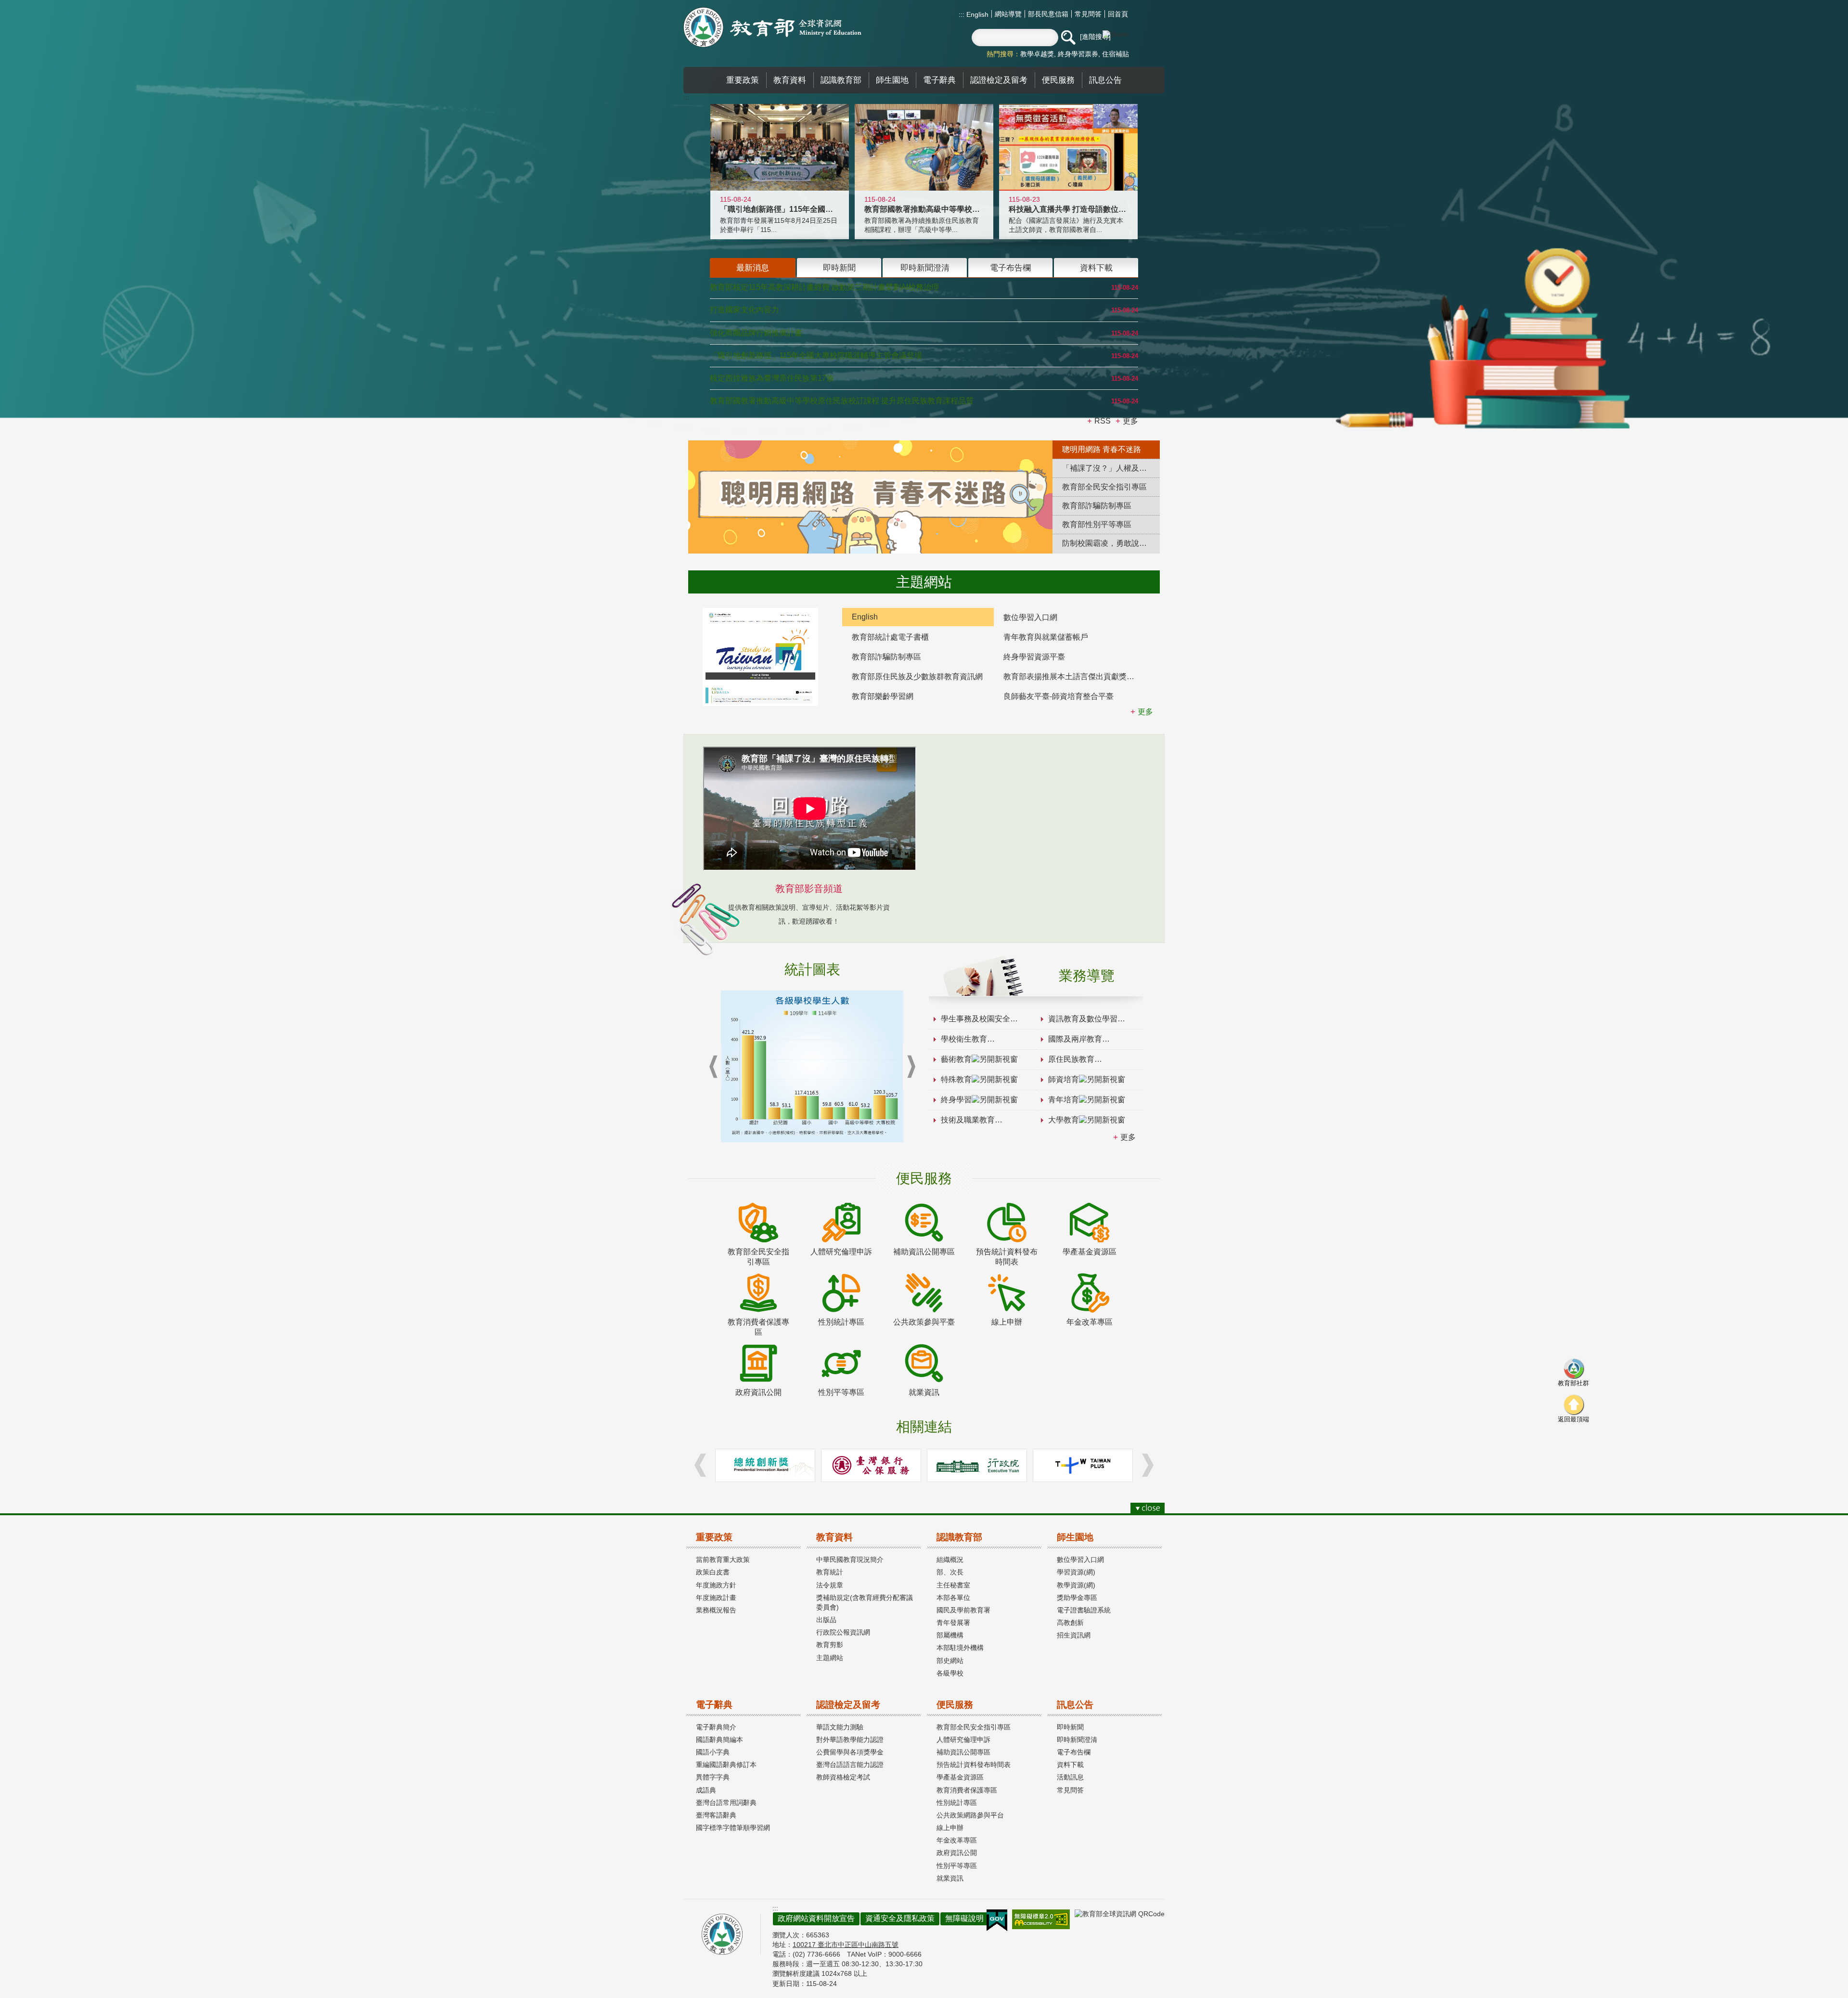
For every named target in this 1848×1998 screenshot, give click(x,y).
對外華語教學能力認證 (850, 1740)
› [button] (911, 1067)
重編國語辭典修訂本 (726, 1765)
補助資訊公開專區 (963, 1752)
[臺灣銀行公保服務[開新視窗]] (871, 1465)
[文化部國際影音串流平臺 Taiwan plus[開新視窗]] (1083, 1465)
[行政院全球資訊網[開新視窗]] (977, 1465)
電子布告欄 (1074, 1752)
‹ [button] (713, 1067)
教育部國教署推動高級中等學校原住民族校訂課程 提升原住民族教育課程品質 (842, 401)
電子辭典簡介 (716, 1727)
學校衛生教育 (964, 1039)
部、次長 (950, 1572)
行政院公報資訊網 (843, 1632)
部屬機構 (950, 1635)
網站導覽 (1008, 14)
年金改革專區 (957, 1840)
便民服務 (955, 1705)
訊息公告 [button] (1105, 80)
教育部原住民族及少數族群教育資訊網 (917, 677)
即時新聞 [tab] (839, 268)
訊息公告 (1075, 1705)
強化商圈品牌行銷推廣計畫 (756, 333)
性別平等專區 (957, 1866)
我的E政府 (997, 1921)
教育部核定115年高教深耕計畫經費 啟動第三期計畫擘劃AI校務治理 (824, 287)
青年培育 (1064, 1100)
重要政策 (714, 1537)
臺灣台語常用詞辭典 (726, 1803)
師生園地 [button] (892, 80)
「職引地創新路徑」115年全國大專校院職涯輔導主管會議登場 (816, 355)
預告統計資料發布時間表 (974, 1765)
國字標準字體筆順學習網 (733, 1828)
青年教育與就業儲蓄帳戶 (1046, 637)
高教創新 (1070, 1623)
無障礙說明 (964, 1918)
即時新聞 (1070, 1727)
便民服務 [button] (1058, 80)
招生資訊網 (1074, 1635)
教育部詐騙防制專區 (886, 657)
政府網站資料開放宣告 (816, 1918)
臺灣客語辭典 (716, 1815)
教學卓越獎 (1037, 54)
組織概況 (950, 1560)
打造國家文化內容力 (744, 310)
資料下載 (1070, 1765)
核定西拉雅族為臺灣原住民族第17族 (772, 378)
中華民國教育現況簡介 (850, 1560)
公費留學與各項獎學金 (850, 1752)
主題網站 (830, 1658)
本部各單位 (953, 1598)
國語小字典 (713, 1752)
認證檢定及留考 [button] (999, 80)
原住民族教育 (1071, 1059)
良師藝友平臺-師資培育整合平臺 (1059, 696)
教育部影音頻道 (809, 889)
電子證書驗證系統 (1084, 1610)
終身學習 (956, 1100)
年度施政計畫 (716, 1598)
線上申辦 (950, 1828)
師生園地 (1075, 1537)
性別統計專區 (957, 1803)
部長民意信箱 (1048, 14)
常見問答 (1088, 14)
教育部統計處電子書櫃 (890, 637)
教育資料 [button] (790, 80)
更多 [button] (1130, 421)
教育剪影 (830, 1645)
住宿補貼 (1116, 54)
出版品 (826, 1620)
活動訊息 (1070, 1777)
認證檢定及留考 (848, 1705)
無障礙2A (1041, 1919)
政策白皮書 (713, 1572)
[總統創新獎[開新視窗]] (765, 1465)
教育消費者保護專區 (967, 1790)
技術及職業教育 (968, 1120)
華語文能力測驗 (840, 1727)
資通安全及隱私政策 (900, 1918)
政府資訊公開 (957, 1853)
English (976, 14)
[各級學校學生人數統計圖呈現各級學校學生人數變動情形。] (812, 1066)
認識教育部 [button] (841, 80)
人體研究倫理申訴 (963, 1740)
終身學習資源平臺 (1034, 657)
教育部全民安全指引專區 (974, 1727)
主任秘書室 (953, 1585)
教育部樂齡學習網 (883, 696)
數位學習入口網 (1030, 617)
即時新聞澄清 (1077, 1740)
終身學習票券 (1078, 54)
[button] (1068, 38)
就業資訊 (950, 1878)
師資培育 (1064, 1079)
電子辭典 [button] (939, 80)
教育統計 (830, 1572)
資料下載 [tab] (1096, 268)
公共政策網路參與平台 (970, 1815)
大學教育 (1064, 1120)
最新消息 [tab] (753, 268)
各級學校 (950, 1673)
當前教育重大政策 (723, 1560)
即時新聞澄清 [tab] (925, 268)
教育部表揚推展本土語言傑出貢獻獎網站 (1073, 677)
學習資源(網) (1076, 1572)
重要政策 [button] (743, 80)
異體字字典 (713, 1777)
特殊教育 (956, 1079)
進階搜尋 (1095, 37)
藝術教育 (956, 1059)
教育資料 (834, 1537)
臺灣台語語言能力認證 (850, 1765)
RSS (1103, 421)
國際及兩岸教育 (1075, 1039)
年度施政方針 (716, 1585)
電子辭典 (714, 1705)
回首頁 (1118, 14)
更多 (1128, 1137)
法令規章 (830, 1585)
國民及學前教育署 (963, 1610)
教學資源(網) (1076, 1585)
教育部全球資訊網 (772, 27)
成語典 (706, 1790)
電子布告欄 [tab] (1010, 268)
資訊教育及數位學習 (1083, 1019)
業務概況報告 (716, 1610)
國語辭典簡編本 (719, 1740)
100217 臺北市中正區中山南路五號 (846, 1945)
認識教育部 (959, 1537)
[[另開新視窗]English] (760, 657)
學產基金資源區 (960, 1777)
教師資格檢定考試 (843, 1777)
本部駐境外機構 (960, 1648)
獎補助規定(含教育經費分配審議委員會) (865, 1602)
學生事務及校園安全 (975, 1019)
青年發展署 (953, 1623)
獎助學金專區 (1077, 1598)
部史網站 (950, 1661)
